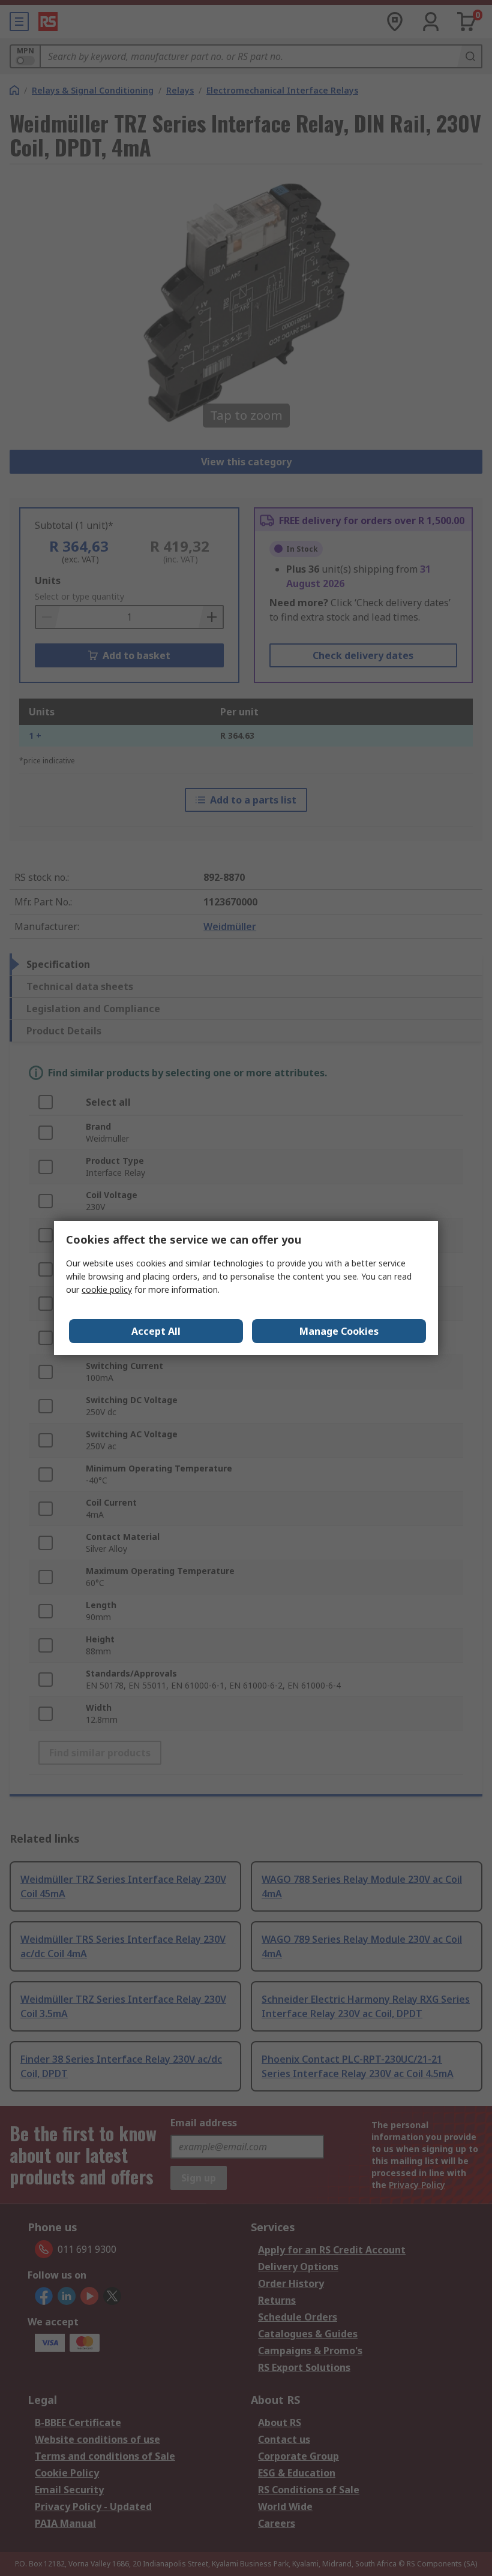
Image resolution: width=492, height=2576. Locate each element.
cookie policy (107, 1289)
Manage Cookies (339, 1331)
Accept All (156, 1331)
